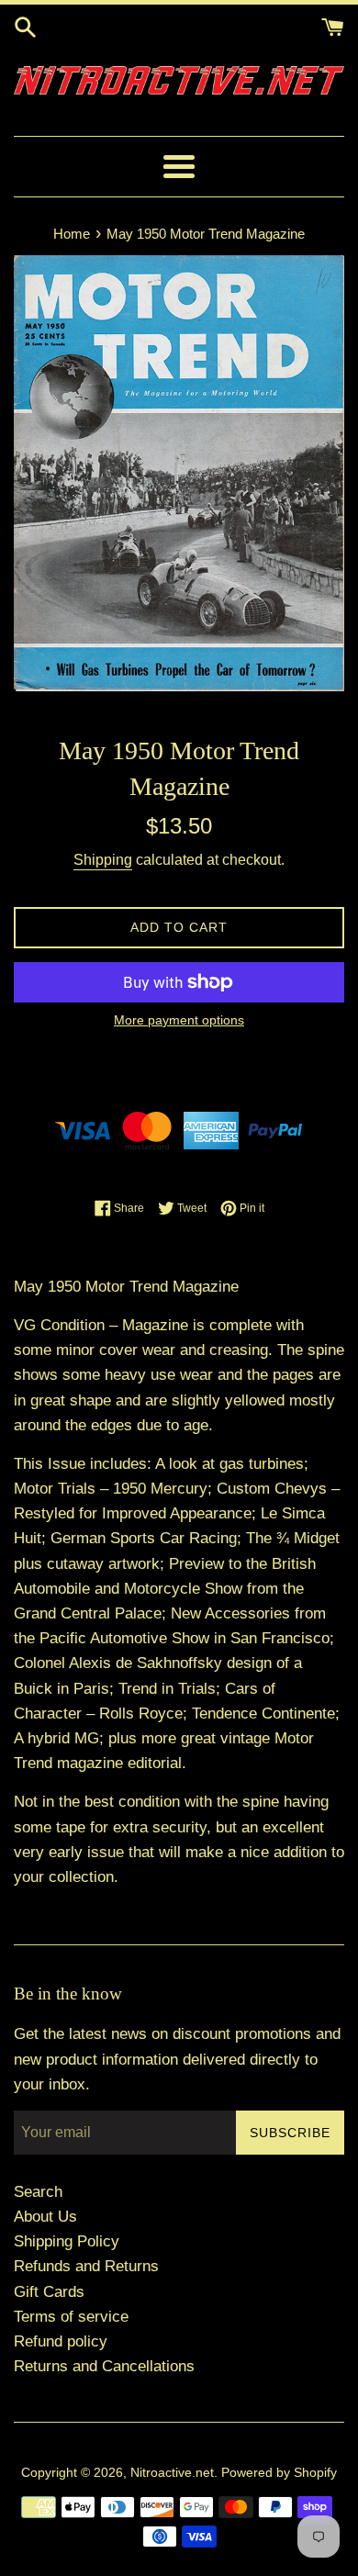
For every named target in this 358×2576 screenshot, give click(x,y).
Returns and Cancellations (104, 2366)
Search (38, 2192)
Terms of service (71, 2317)
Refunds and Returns (86, 2266)
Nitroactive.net (172, 2473)
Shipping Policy (67, 2241)
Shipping (103, 860)
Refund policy (61, 2341)
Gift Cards (49, 2292)
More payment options (179, 1020)
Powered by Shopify (279, 2473)
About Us (45, 2217)
